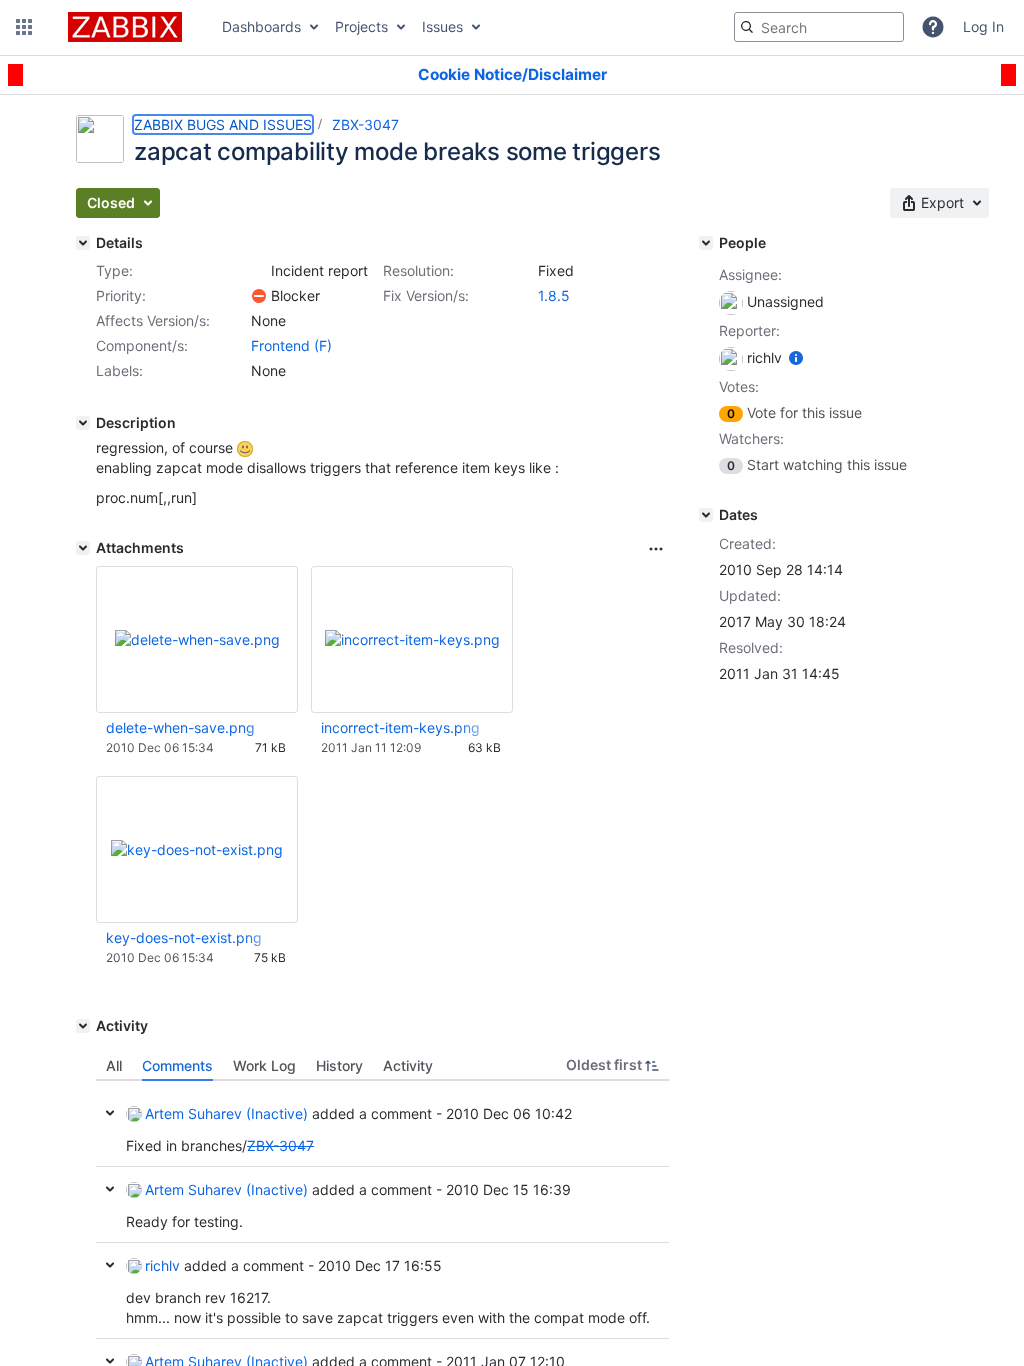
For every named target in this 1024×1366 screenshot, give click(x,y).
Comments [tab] (177, 1065)
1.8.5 (554, 295)
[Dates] (706, 515)
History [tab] (339, 1065)
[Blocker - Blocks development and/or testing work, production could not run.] (259, 296)
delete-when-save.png (180, 727)
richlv (162, 1265)
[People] (706, 243)
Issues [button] (442, 26)
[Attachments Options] (656, 549)
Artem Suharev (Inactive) (226, 1113)
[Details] (83, 243)
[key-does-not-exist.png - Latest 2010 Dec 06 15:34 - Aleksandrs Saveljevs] (197, 849)
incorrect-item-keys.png (400, 727)
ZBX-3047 (365, 124)
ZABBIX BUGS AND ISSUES (223, 124)
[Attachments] (83, 548)
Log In (983, 26)
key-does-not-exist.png (184, 937)
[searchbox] (819, 27)
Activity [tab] (408, 1065)
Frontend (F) (291, 345)
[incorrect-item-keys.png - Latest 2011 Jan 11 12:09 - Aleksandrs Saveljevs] (412, 639)
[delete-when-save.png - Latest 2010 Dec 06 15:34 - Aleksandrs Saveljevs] (197, 639)
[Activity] (83, 1026)
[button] (24, 27)
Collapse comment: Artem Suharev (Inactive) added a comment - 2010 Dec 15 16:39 (110, 1189)
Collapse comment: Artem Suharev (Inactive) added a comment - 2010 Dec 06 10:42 (110, 1113)
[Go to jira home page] (125, 27)
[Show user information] (796, 357)
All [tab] (114, 1065)
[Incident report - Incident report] (259, 271)
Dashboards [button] (261, 26)
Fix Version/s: (426, 295)
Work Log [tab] (264, 1065)
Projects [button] (361, 26)
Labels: (119, 370)
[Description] (83, 423)
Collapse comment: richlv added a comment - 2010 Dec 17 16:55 (110, 1265)
